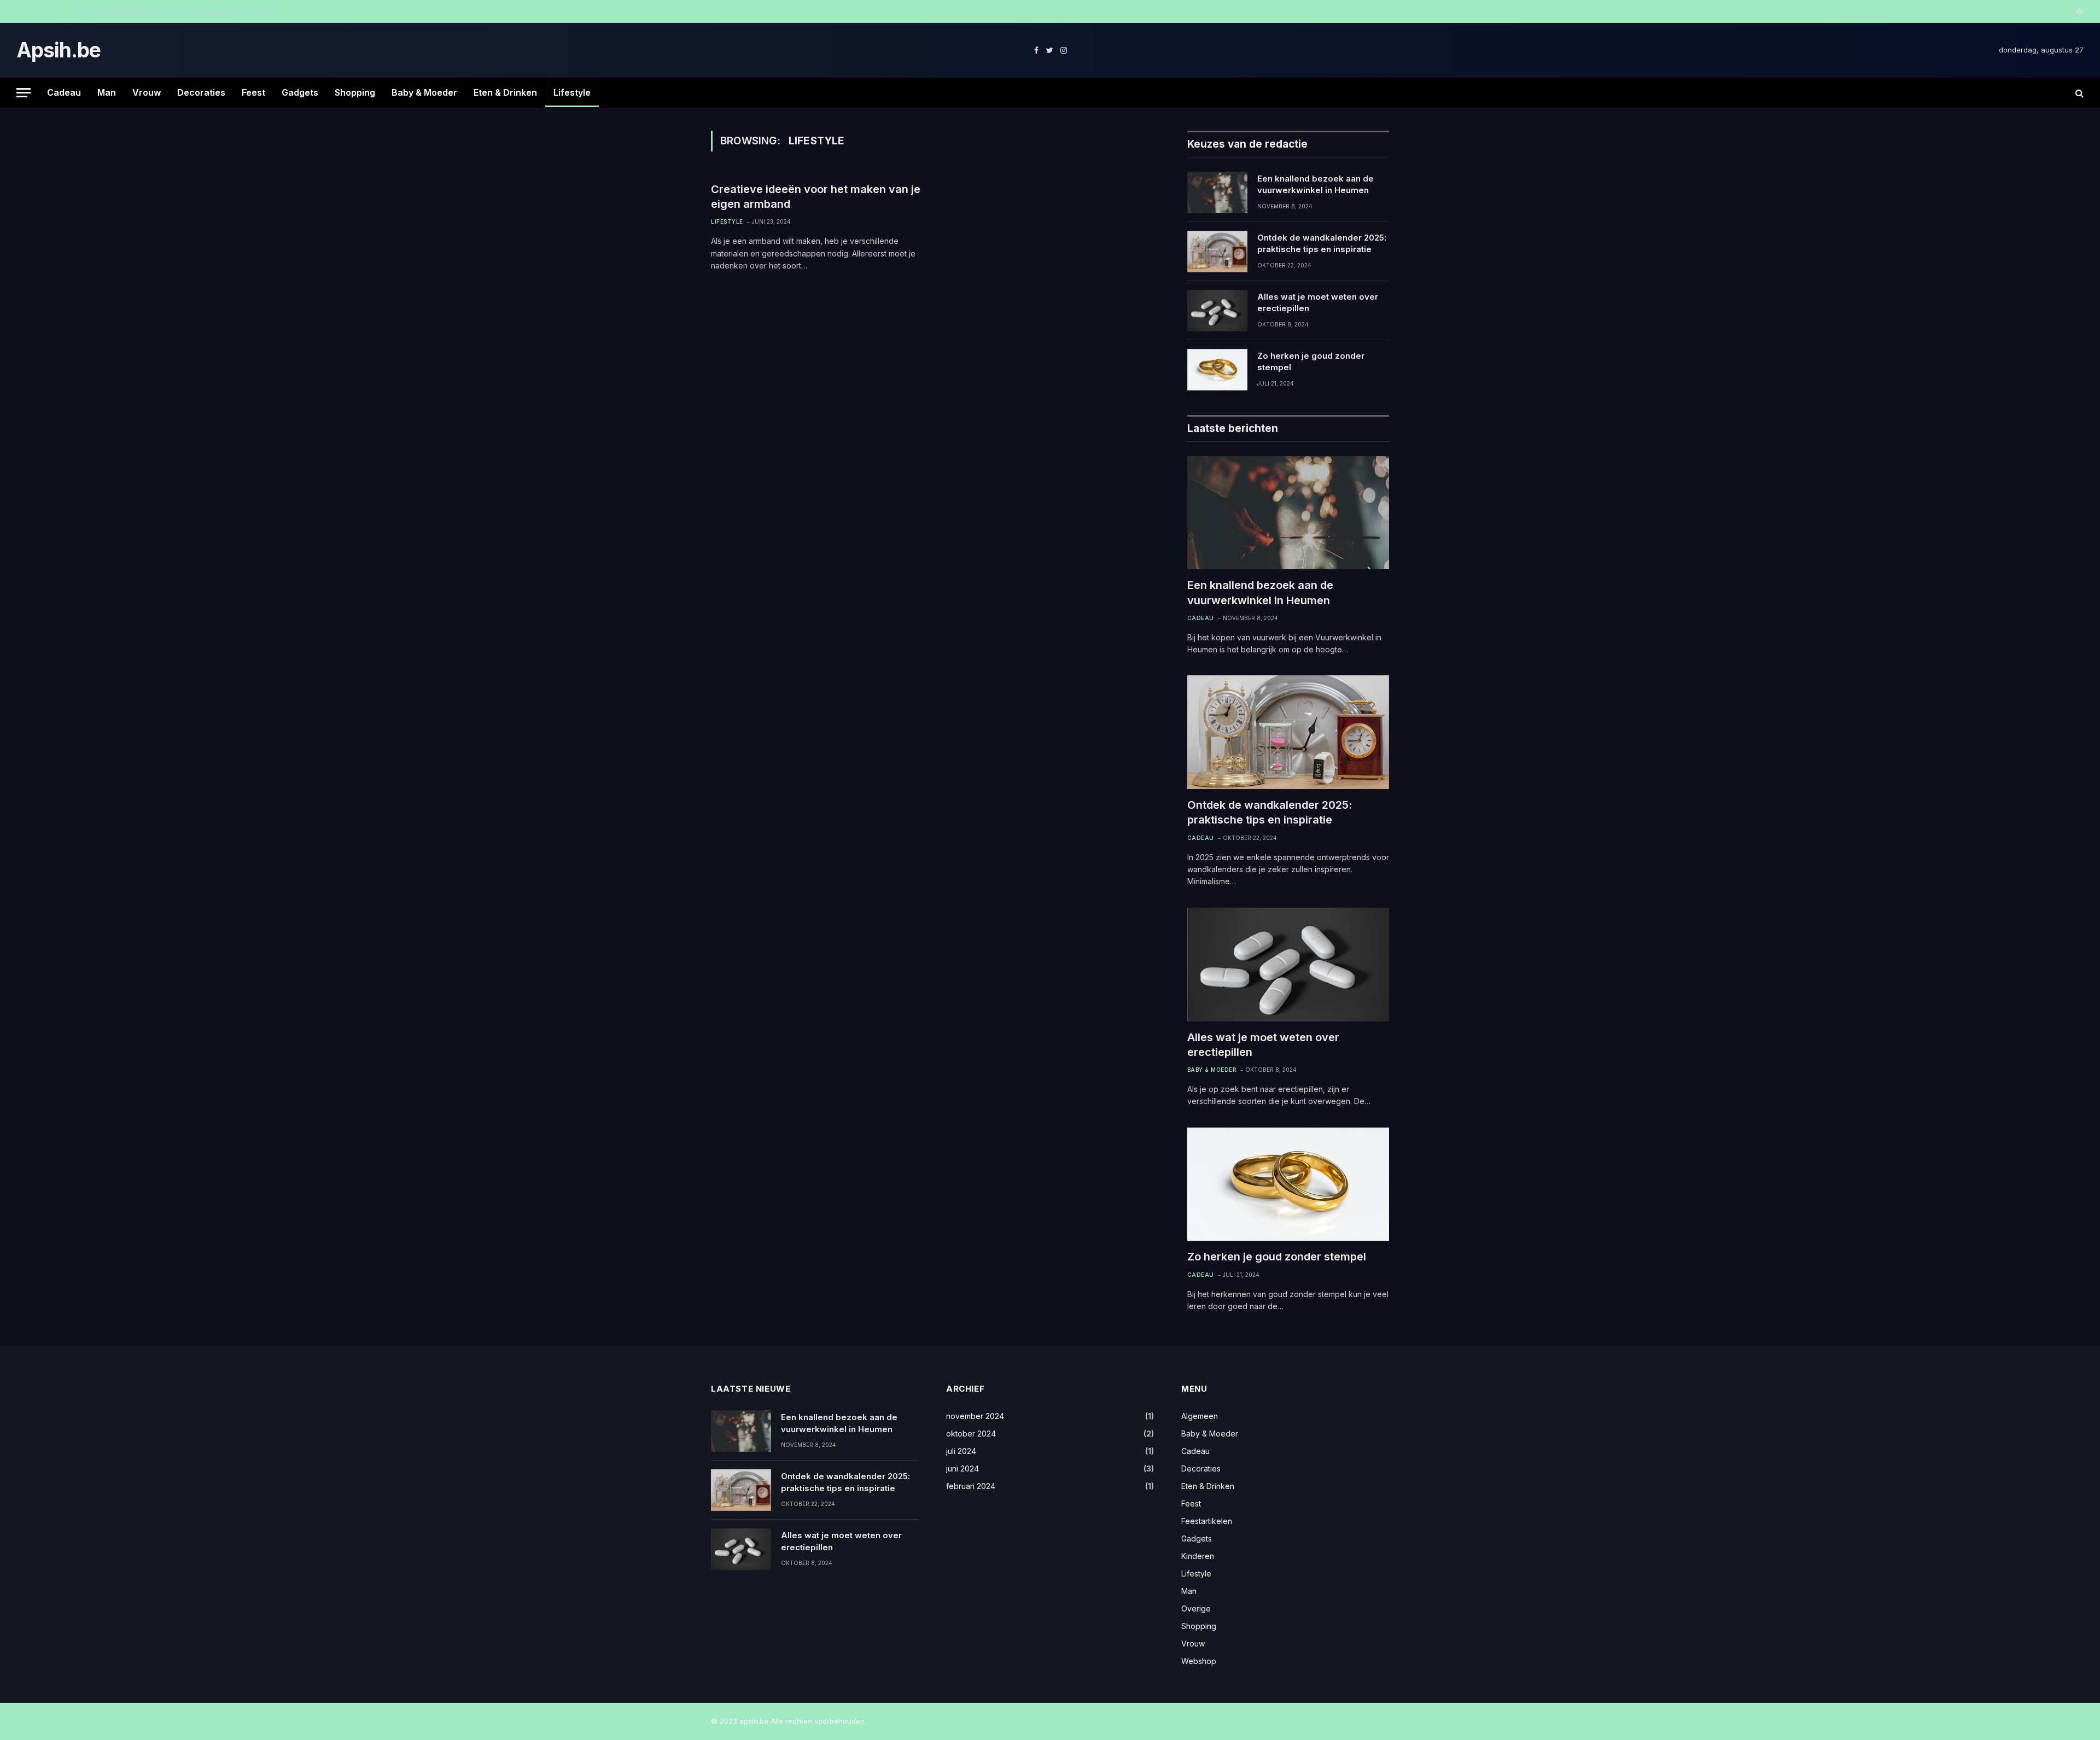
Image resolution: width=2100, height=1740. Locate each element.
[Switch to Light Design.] (2079, 11)
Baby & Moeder (424, 92)
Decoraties (201, 92)
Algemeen (1200, 1416)
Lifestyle (572, 92)
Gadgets (300, 92)
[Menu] (24, 93)
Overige (1196, 1608)
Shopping (355, 92)
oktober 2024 (971, 1434)
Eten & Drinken (505, 92)
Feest (253, 92)
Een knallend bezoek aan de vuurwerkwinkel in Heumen (1316, 184)
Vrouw (147, 92)
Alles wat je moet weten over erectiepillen (1318, 302)
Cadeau (64, 92)
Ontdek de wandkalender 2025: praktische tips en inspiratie (182, 12)
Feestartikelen (1207, 1521)
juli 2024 (961, 1451)
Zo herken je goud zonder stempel (1311, 361)
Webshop (1199, 1661)
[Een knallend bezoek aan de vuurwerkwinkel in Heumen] (1217, 192)
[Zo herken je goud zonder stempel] (1217, 370)
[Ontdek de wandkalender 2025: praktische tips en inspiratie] (1217, 252)
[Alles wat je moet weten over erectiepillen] (1217, 311)
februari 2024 (971, 1486)
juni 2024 (962, 1469)
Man (107, 92)
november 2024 (975, 1416)
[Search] (2078, 93)
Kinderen (1198, 1556)
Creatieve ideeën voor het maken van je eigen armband (816, 197)
